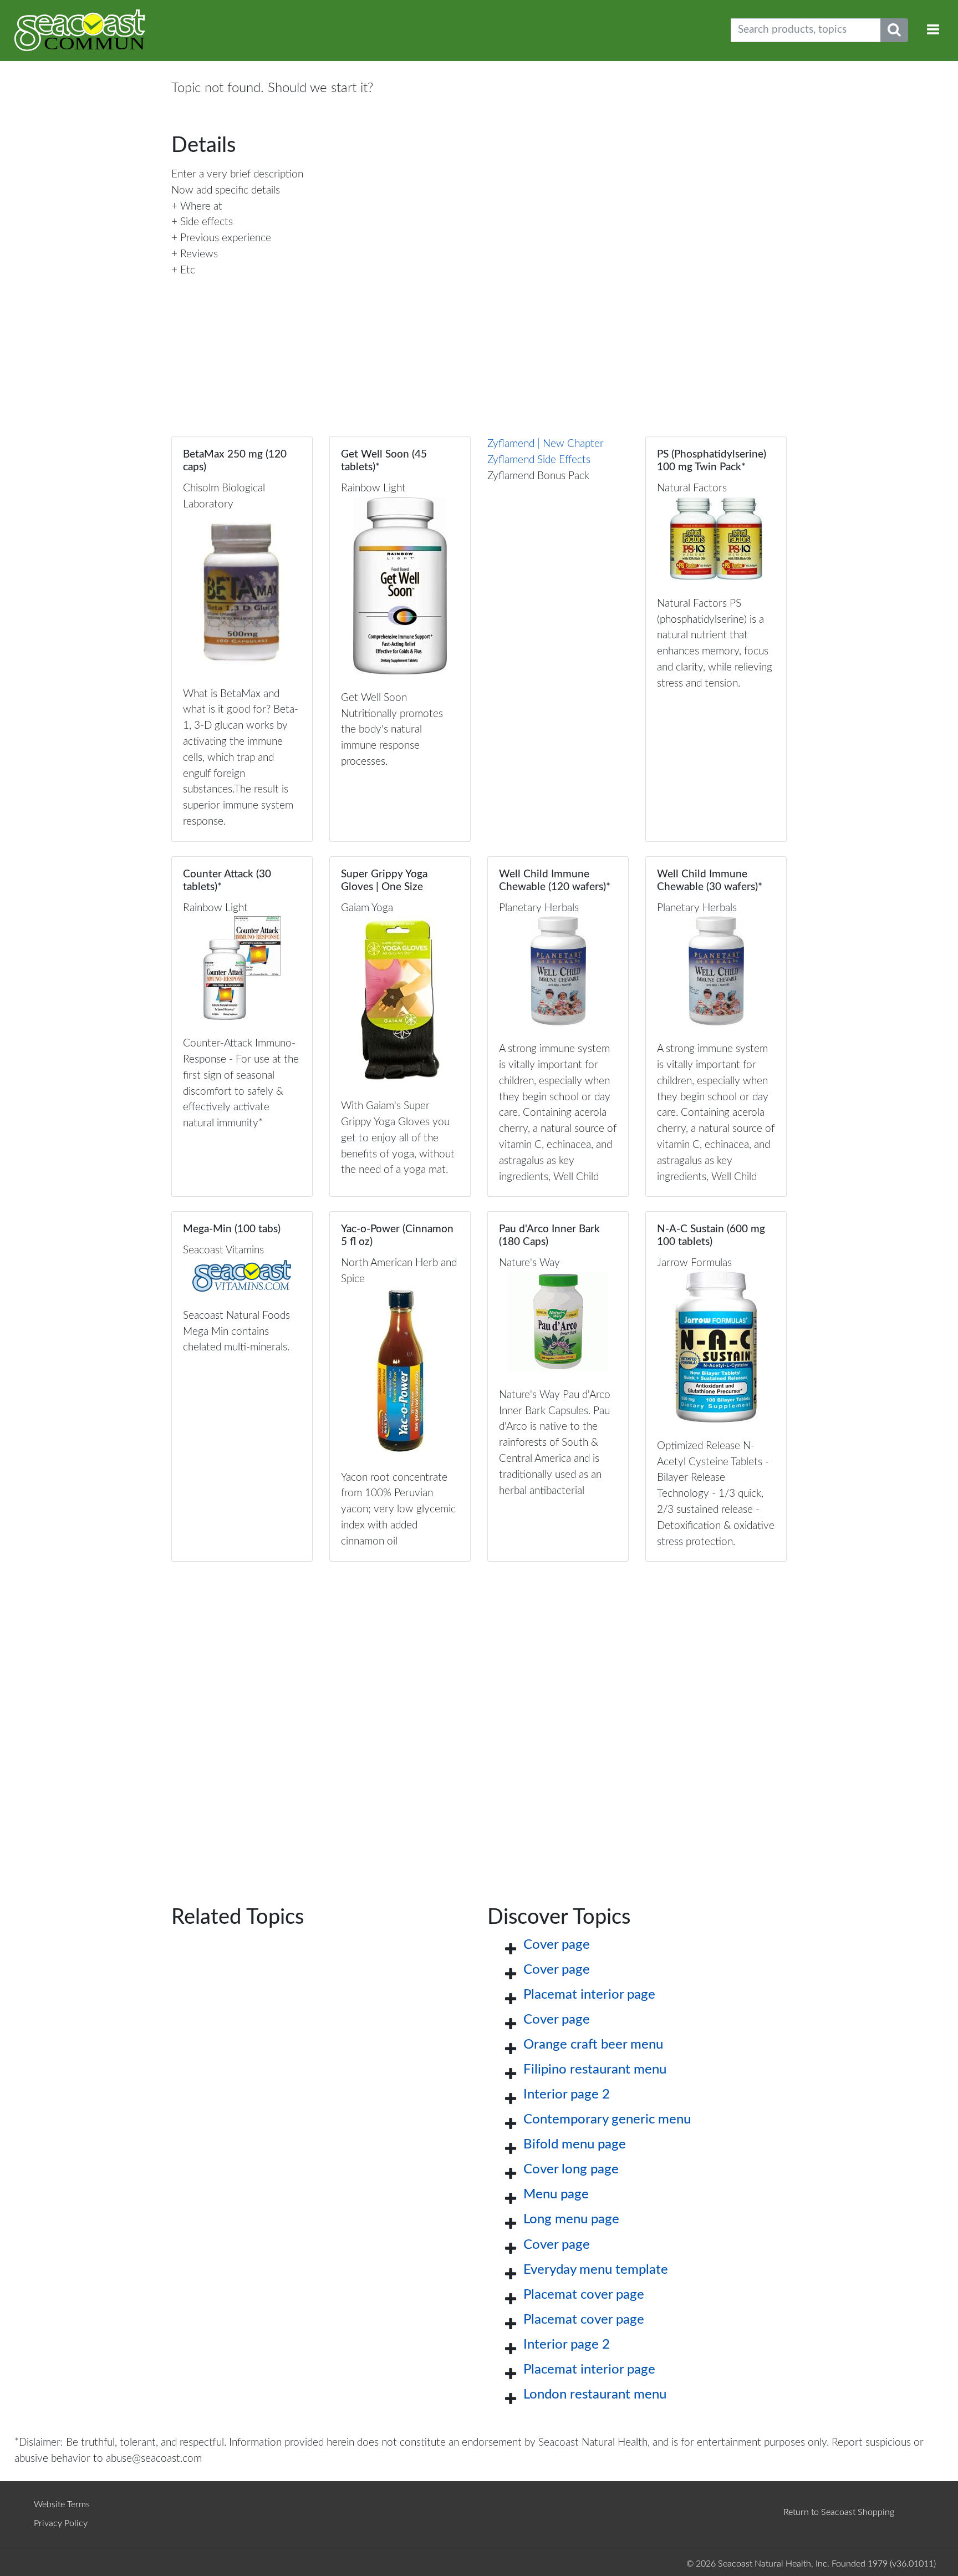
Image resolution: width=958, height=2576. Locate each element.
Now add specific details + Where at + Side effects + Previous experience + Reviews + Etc (226, 230)
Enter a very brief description (237, 174)
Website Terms (62, 2504)
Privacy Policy (61, 2523)
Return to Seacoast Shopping (839, 2512)
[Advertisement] (479, 1716)
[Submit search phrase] (894, 30)
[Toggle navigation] (933, 30)
